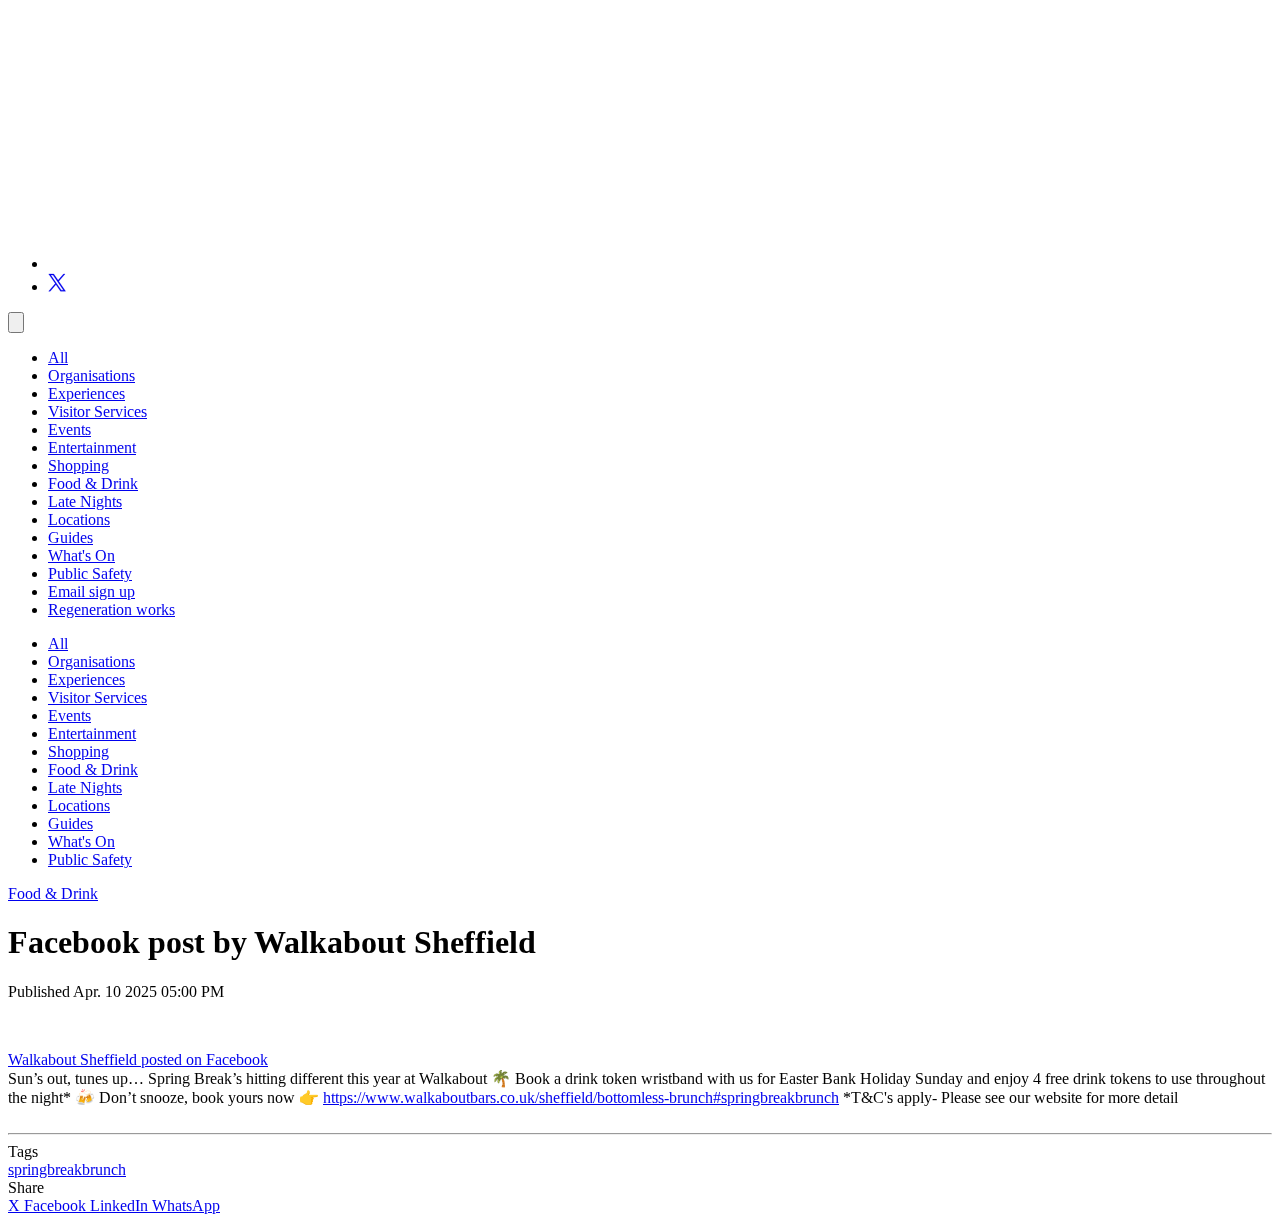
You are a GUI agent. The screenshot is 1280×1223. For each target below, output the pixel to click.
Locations (79, 519)
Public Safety (90, 573)
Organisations (91, 375)
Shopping (78, 465)
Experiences (86, 393)
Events (69, 429)
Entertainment (92, 447)
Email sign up (91, 591)
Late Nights (85, 501)
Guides (70, 537)
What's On (81, 555)
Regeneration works (111, 609)
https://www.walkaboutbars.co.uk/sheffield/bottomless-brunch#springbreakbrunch (581, 1097)
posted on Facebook (204, 1059)
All (58, 357)
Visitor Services (97, 411)
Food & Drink (93, 483)
